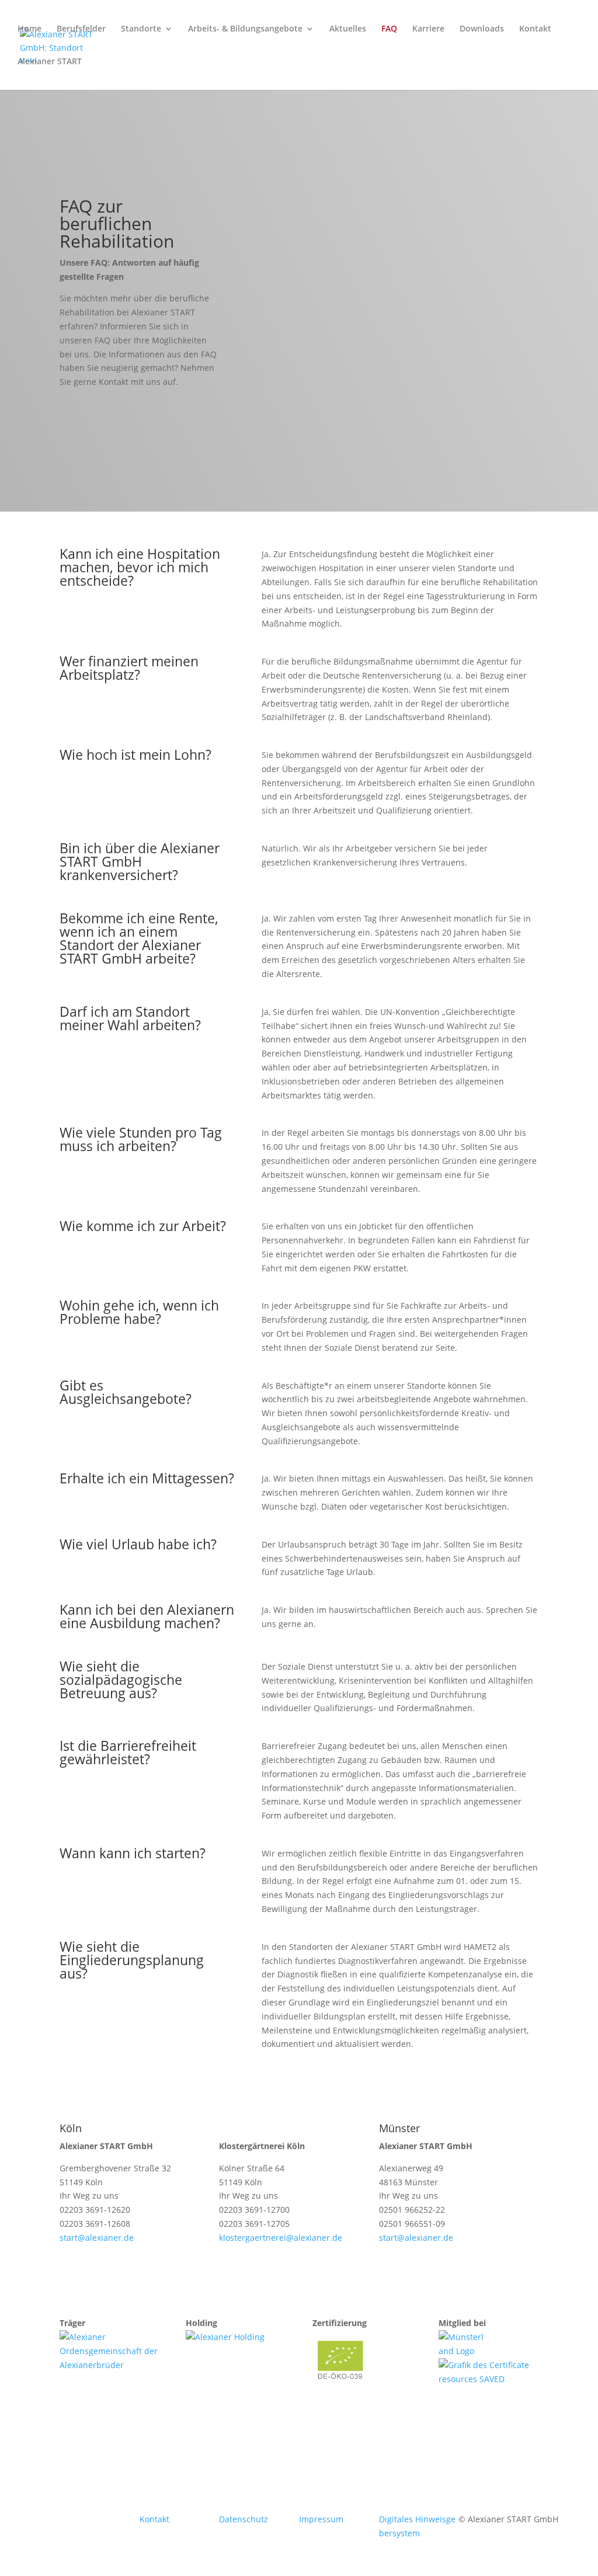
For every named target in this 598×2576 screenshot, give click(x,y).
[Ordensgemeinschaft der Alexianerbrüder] (109, 2365)
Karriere (428, 29)
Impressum (321, 2519)
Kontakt (535, 29)
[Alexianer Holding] (225, 2337)
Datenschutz (244, 2519)
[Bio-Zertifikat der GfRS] (342, 2386)
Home (29, 29)
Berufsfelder (81, 29)
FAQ (389, 29)
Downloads (482, 29)
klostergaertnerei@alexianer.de (281, 2238)
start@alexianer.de (97, 2238)
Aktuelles (348, 29)
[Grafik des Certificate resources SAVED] (489, 2379)
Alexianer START (50, 62)
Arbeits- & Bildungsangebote (245, 29)
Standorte (141, 29)
